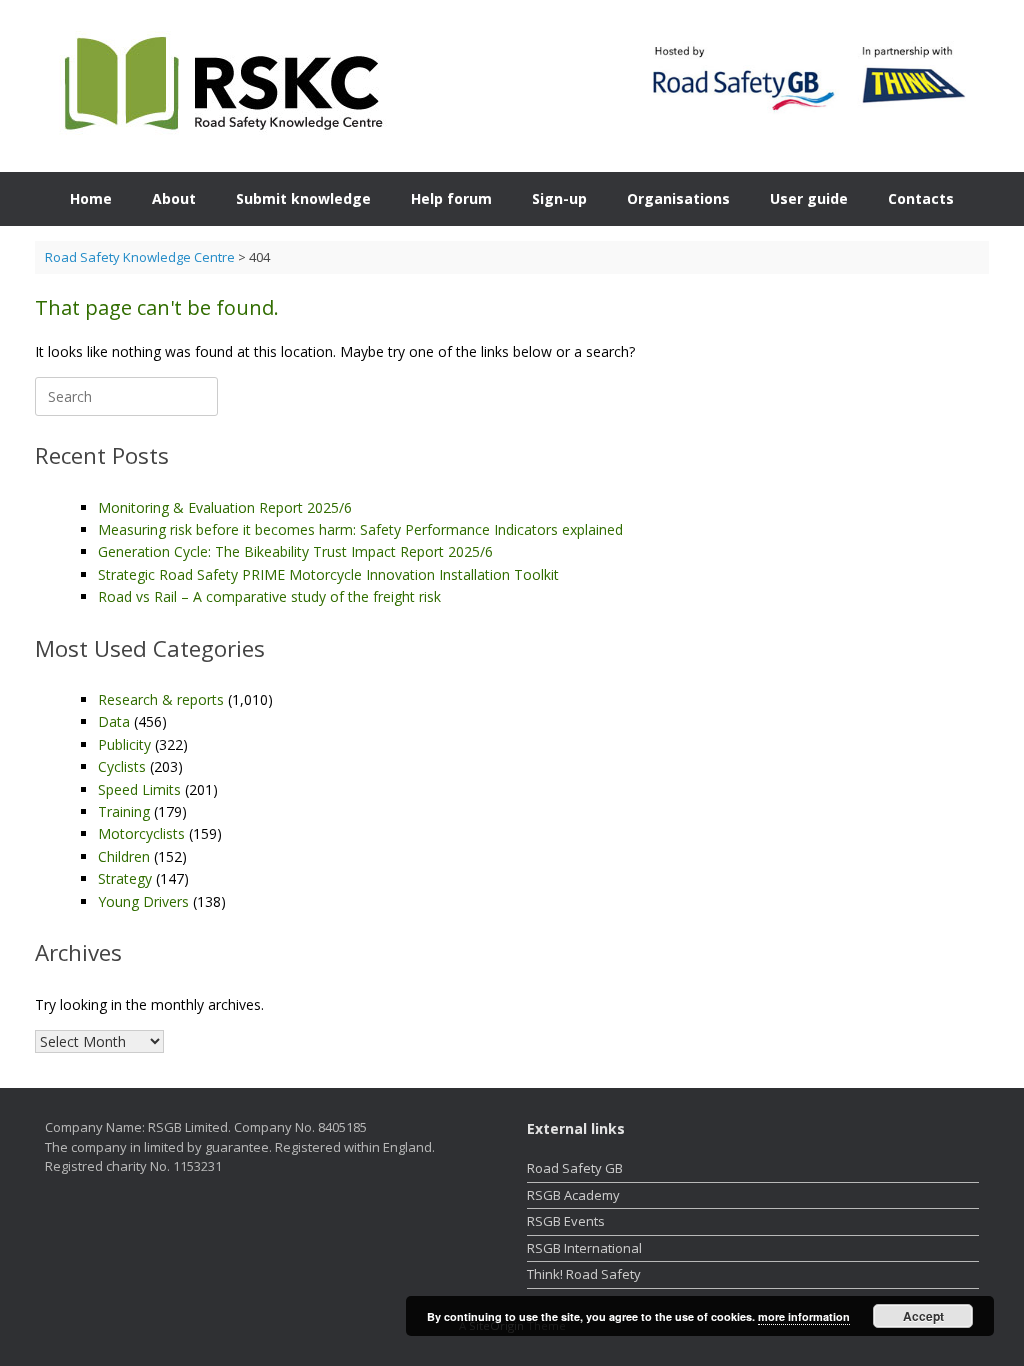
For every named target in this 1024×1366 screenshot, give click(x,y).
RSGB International (584, 1248)
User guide (809, 198)
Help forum (451, 198)
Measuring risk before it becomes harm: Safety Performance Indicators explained (360, 529)
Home (91, 198)
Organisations (678, 198)
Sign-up (559, 198)
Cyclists (122, 766)
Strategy (125, 878)
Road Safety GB (575, 1168)
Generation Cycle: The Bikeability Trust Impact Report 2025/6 (295, 551)
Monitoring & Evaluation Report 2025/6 (225, 507)
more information (804, 1316)
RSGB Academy (573, 1195)
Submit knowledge (303, 198)
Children (124, 856)
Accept (923, 1316)
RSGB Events (566, 1221)
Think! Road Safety (584, 1274)
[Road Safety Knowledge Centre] (219, 86)
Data (114, 721)
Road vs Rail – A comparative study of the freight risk (269, 596)
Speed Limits (139, 789)
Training (124, 811)
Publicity (124, 744)
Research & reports (161, 699)
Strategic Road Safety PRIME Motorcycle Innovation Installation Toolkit (328, 574)
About (174, 198)
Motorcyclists (141, 833)
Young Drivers (143, 901)
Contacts (921, 198)
